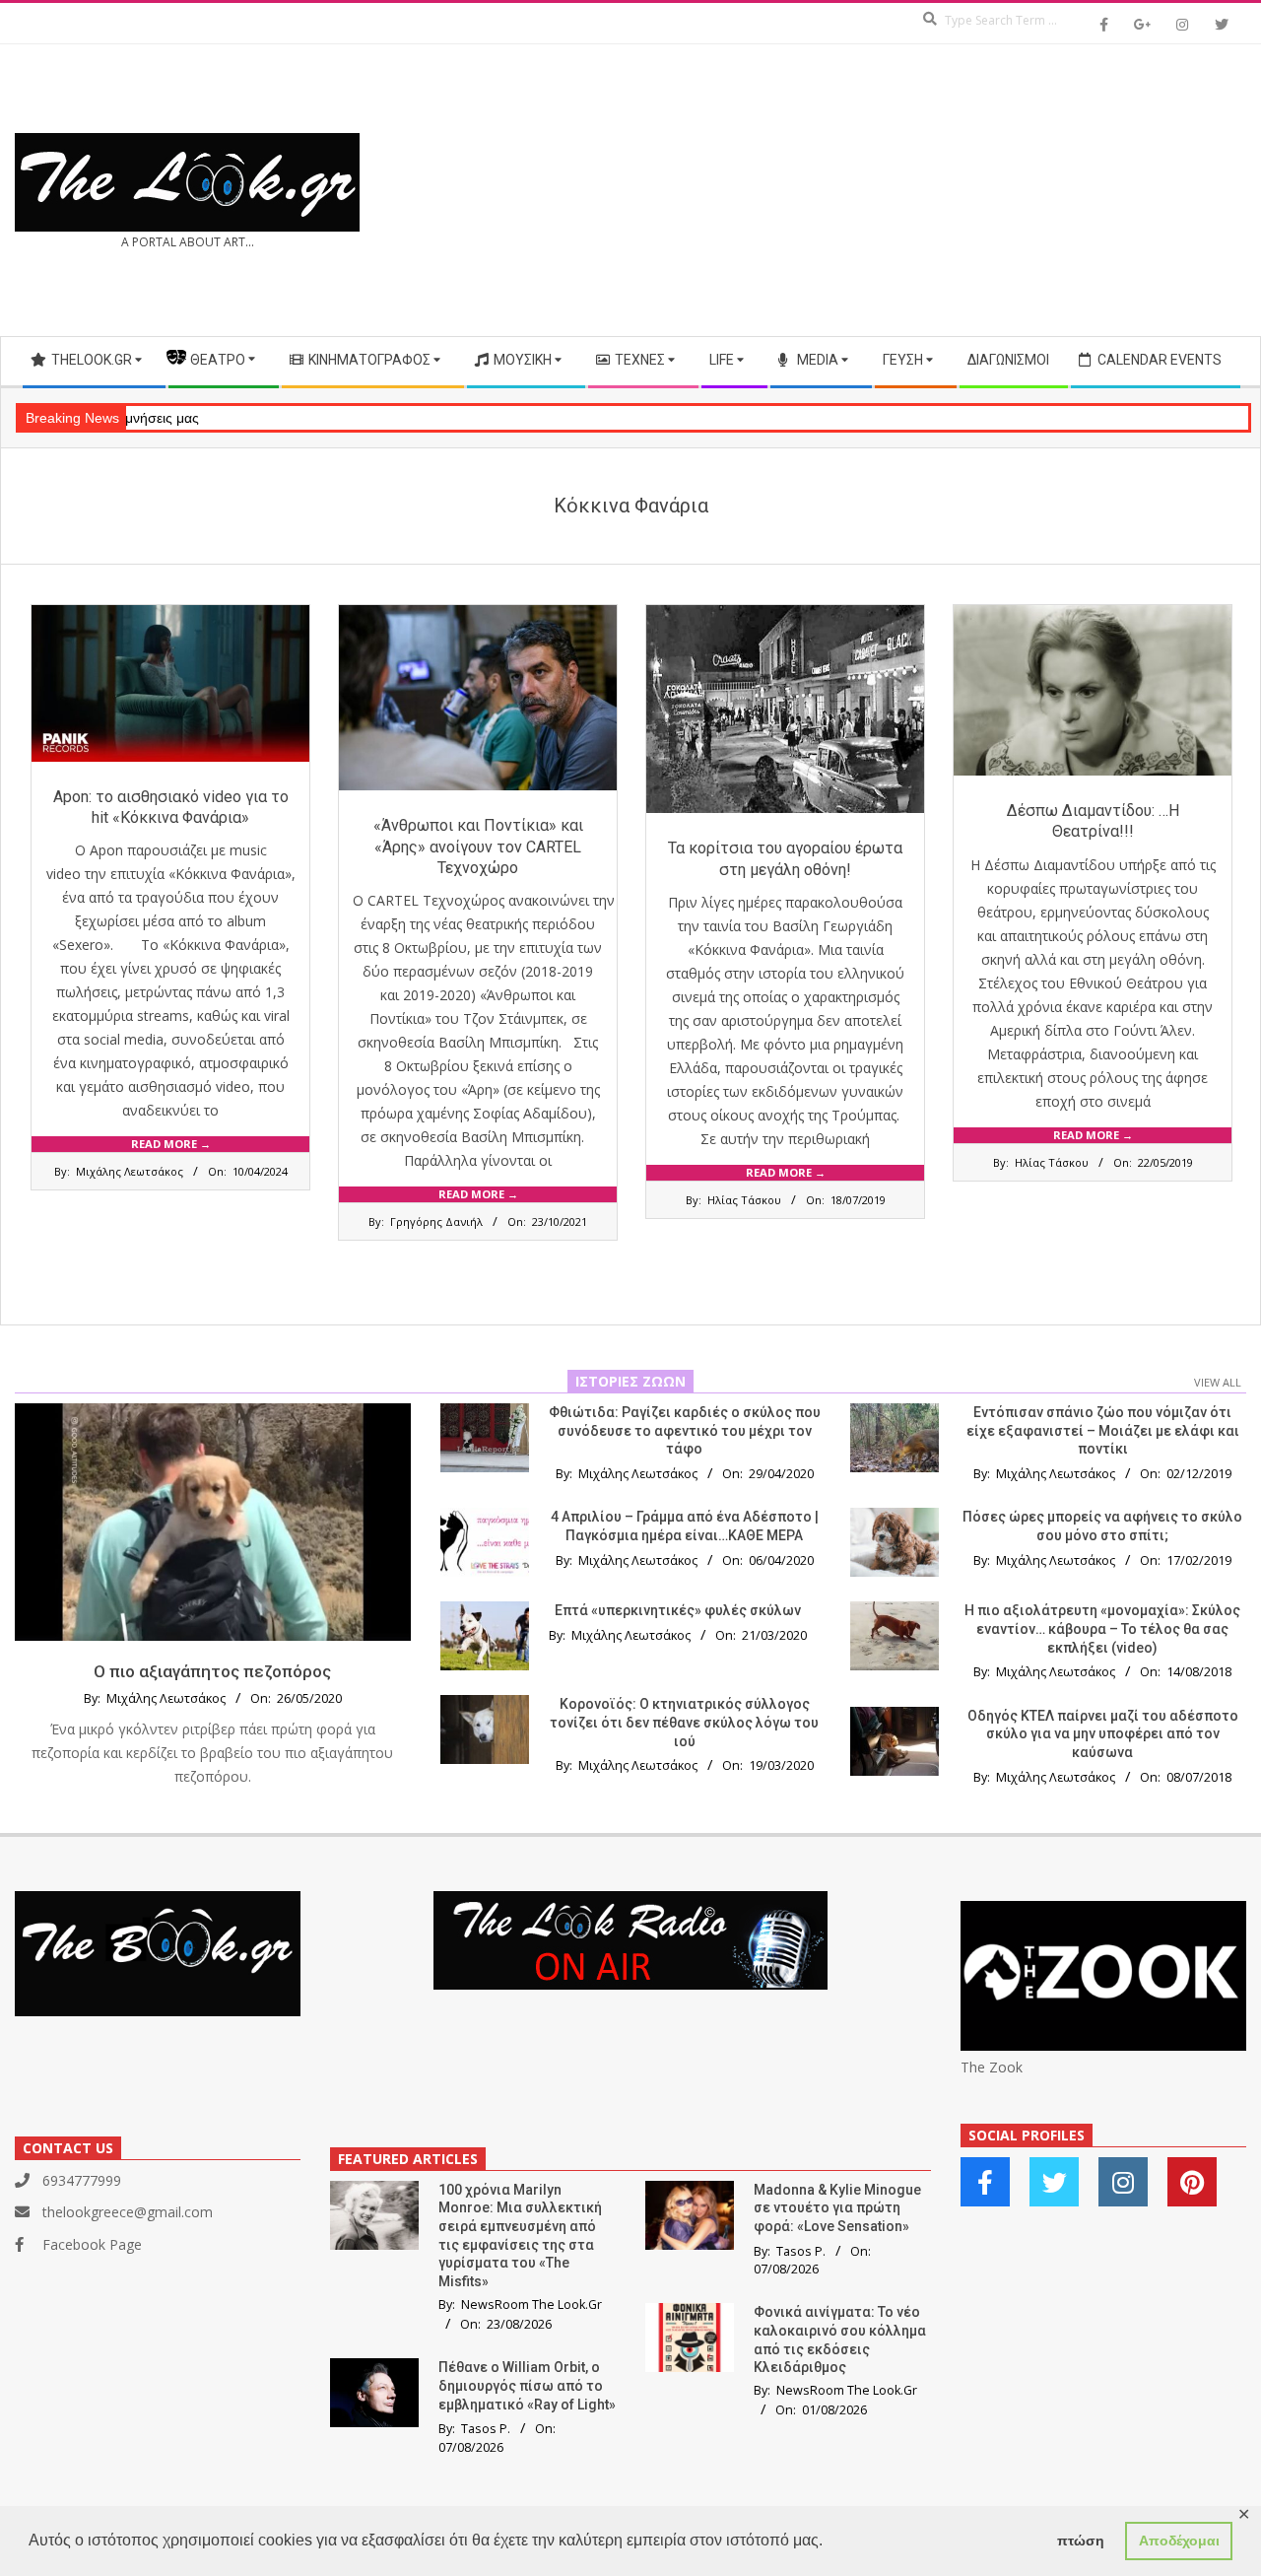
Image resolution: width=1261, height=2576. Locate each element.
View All (1218, 1382)
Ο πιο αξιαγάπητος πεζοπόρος (212, 1671)
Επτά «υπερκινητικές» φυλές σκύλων (678, 1610)
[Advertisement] (938, 190)
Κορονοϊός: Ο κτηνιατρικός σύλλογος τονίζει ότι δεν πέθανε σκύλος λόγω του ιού (684, 1722)
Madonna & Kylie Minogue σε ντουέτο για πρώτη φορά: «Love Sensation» (837, 2208)
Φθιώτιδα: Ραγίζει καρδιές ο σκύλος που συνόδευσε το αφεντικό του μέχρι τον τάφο (685, 1430)
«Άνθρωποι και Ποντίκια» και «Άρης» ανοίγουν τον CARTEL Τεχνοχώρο (478, 847)
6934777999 (82, 2180)
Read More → (171, 1144)
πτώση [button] (1081, 2541)
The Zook (992, 2067)
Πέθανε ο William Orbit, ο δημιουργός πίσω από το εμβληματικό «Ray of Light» (527, 2385)
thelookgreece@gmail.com (128, 2212)
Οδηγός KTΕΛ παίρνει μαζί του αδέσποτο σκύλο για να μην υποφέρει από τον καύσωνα (1103, 1734)
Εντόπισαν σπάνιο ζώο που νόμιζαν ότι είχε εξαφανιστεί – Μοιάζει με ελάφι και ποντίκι (1103, 1430)
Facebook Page (92, 2244)
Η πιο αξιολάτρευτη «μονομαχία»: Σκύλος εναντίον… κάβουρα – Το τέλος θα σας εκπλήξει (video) (1102, 1628)
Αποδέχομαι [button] (1179, 2541)
